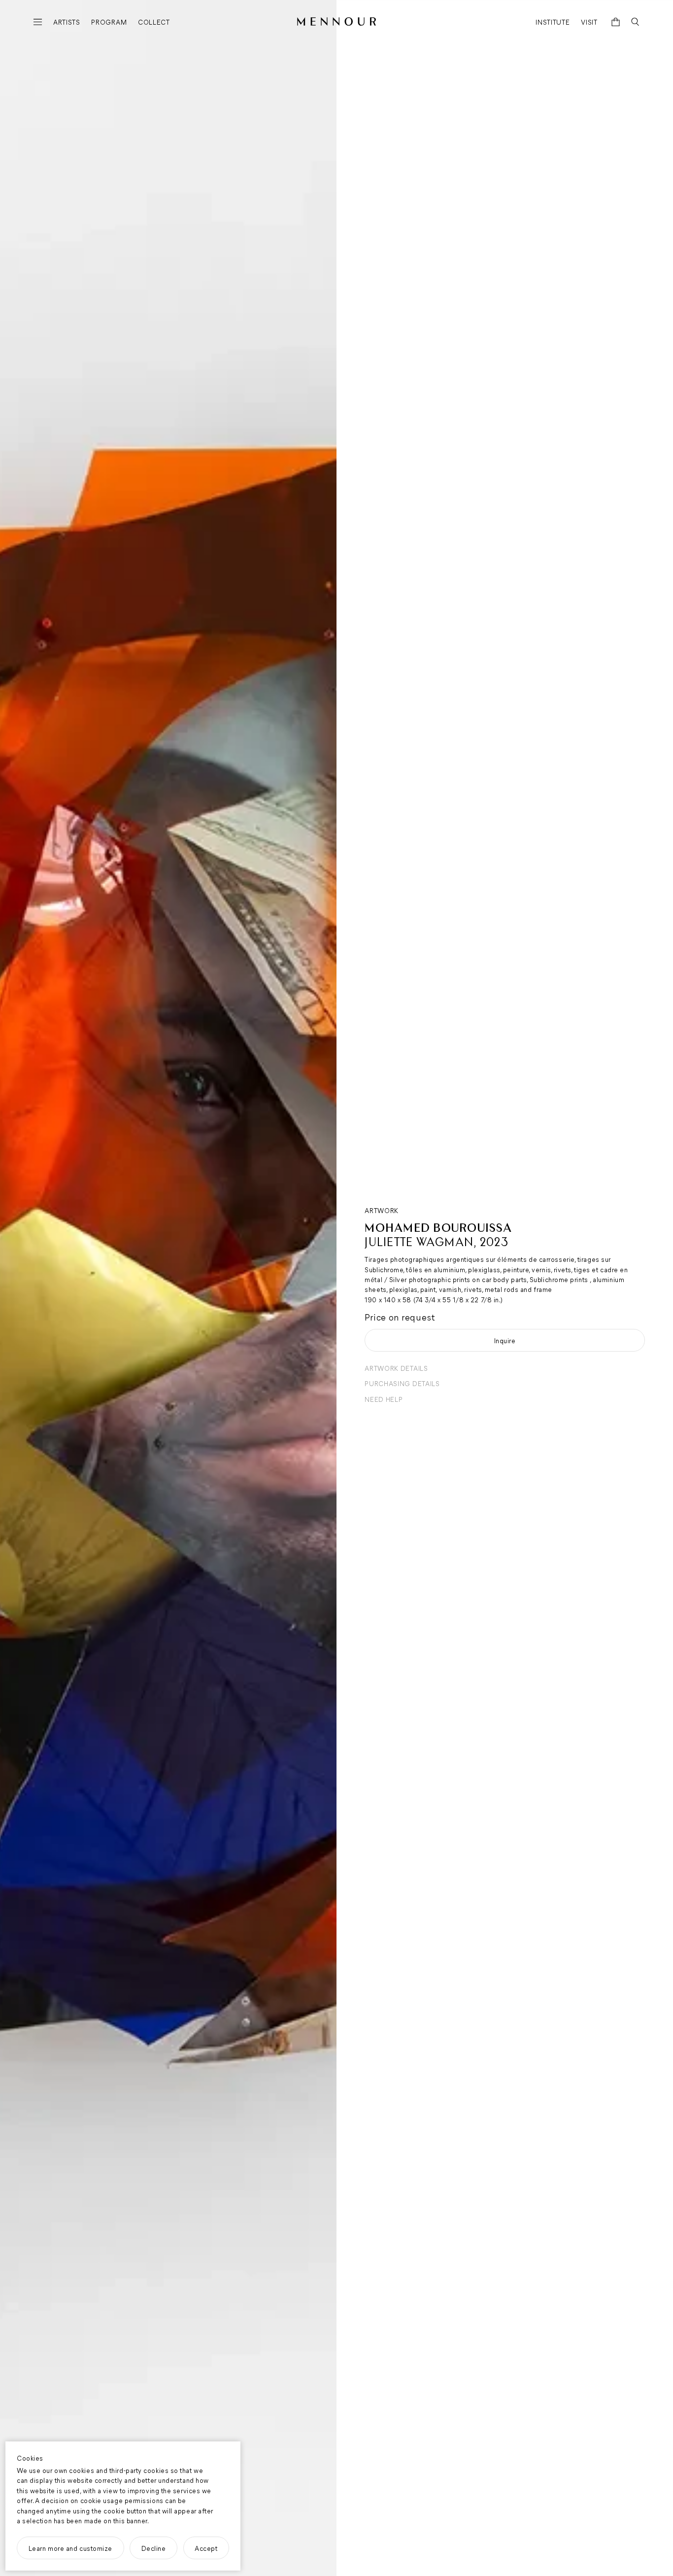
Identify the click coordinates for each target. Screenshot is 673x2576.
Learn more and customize (70, 2548)
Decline (154, 2548)
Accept (206, 2548)
